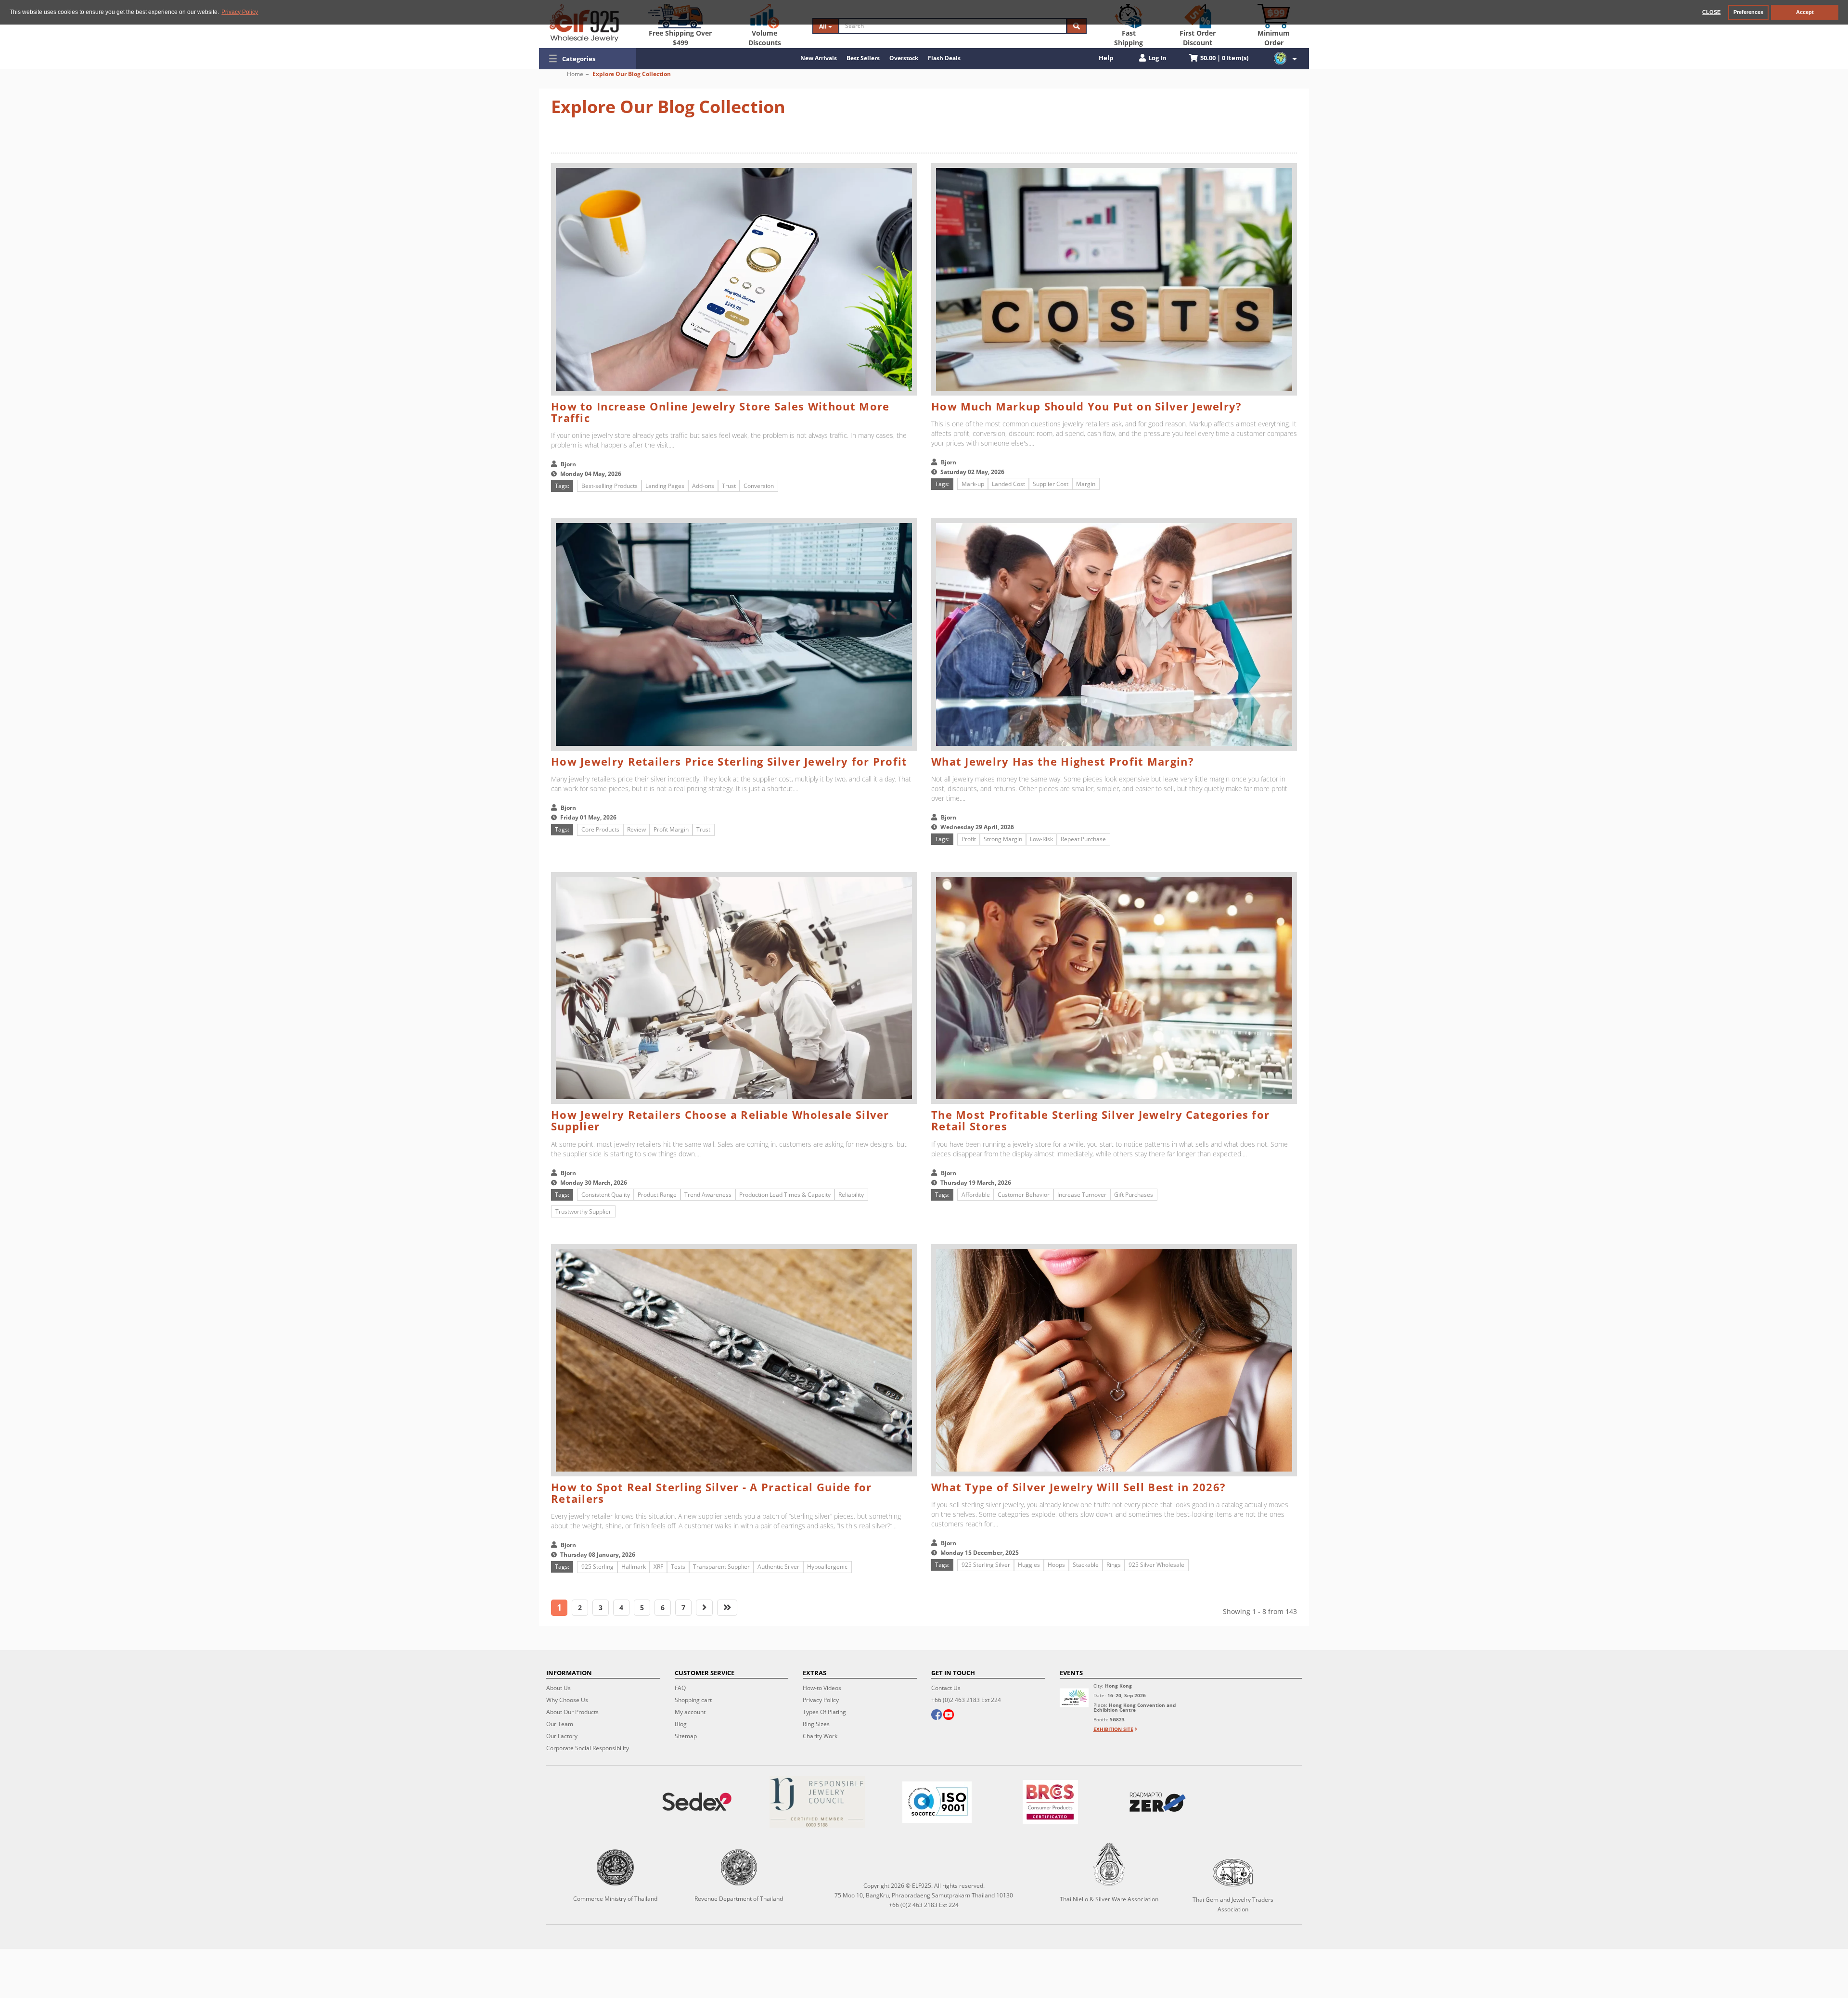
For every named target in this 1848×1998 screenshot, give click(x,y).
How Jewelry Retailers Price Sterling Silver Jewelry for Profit (729, 761)
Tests (678, 1567)
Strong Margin (1003, 839)
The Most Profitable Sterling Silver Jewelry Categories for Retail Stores (1100, 1120)
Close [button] (1711, 12)
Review (636, 829)
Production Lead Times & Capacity (785, 1195)
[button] (588, 59)
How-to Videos (822, 1688)
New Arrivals (819, 58)
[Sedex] (697, 1802)
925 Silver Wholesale (1156, 1565)
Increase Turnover (1082, 1195)
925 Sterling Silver (986, 1565)
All (824, 26)
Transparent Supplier (721, 1567)
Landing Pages (665, 486)
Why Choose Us (567, 1700)
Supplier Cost (1051, 484)
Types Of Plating (824, 1712)
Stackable (1086, 1565)
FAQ (680, 1688)
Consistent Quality (606, 1195)
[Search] (1077, 26)
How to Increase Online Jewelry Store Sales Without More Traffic (720, 412)
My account (690, 1712)
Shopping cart (693, 1700)
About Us (558, 1688)
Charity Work (820, 1736)
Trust (729, 486)
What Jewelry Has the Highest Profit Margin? (1063, 761)
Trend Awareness (708, 1195)
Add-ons (703, 486)
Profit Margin (671, 829)
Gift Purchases (1134, 1195)
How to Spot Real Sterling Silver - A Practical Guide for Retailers (712, 1493)
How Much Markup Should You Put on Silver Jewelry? (1087, 406)
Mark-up (973, 484)
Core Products (600, 829)
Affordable (976, 1195)
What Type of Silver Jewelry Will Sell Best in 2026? (1078, 1487)
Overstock (904, 58)
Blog (681, 1724)
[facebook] (937, 1716)
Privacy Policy (821, 1700)
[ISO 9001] (937, 1802)
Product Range (657, 1195)
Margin (1086, 484)
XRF (658, 1567)
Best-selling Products (610, 486)
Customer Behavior (1024, 1195)
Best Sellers (863, 58)
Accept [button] (1805, 12)
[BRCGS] (1051, 1802)
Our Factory (562, 1736)
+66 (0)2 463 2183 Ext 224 (966, 1700)
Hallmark (634, 1567)
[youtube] (949, 1716)
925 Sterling (597, 1567)
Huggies (1029, 1565)
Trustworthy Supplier (583, 1211)
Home (575, 74)
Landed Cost (1008, 484)
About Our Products (572, 1712)
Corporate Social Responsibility (588, 1748)
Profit (969, 839)
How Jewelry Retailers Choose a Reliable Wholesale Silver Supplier (720, 1120)
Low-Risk (1041, 839)
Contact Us (946, 1688)
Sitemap (686, 1736)
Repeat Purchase (1083, 839)
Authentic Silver (778, 1567)
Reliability (851, 1195)
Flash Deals (944, 58)
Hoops (1056, 1565)
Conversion (759, 486)
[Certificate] (817, 1802)
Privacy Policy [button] (240, 12)
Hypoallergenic (827, 1567)
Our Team (560, 1724)
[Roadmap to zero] (1157, 1802)
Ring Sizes (816, 1724)
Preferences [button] (1748, 12)
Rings (1114, 1565)
